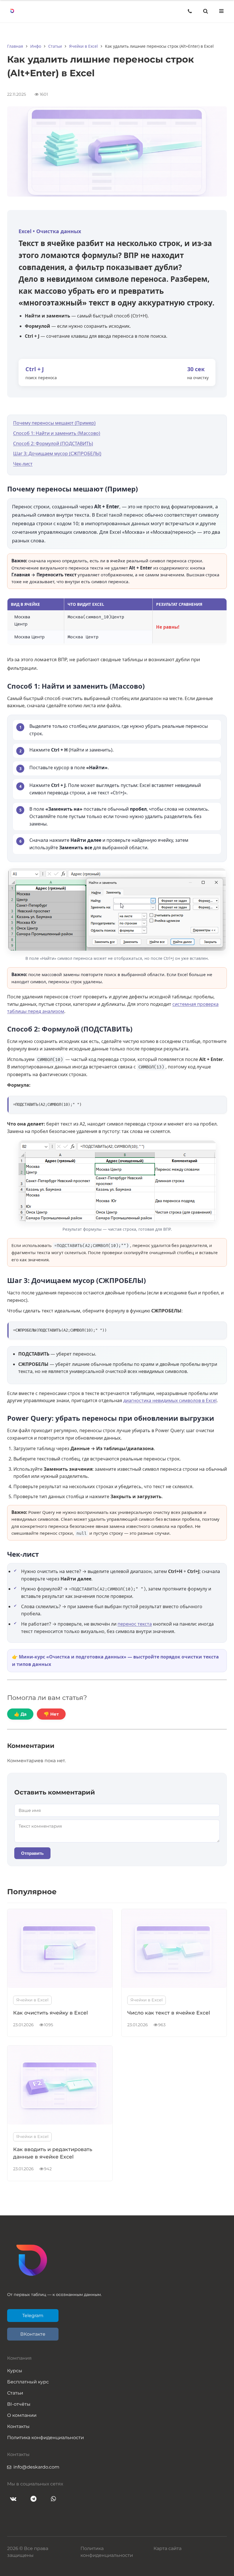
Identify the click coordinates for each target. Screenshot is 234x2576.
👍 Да (20, 1714)
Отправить (32, 1853)
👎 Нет (51, 1714)
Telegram (33, 2316)
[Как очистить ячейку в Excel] (60, 1986)
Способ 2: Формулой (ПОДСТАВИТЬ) (53, 443)
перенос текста (135, 1624)
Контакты (18, 2426)
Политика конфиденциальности (46, 2438)
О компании (22, 2415)
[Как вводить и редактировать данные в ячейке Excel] (60, 2123)
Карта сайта (168, 2548)
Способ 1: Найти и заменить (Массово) (57, 433)
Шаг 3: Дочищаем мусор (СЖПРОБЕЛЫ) (57, 453)
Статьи (15, 2393)
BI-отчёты (19, 2404)
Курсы (15, 2371)
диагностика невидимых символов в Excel (170, 1400)
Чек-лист (23, 464)
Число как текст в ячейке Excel (169, 2013)
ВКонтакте (33, 2334)
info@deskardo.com (36, 2467)
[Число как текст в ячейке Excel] (174, 1986)
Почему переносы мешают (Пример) (54, 423)
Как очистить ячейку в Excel (51, 2013)
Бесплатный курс (28, 2382)
